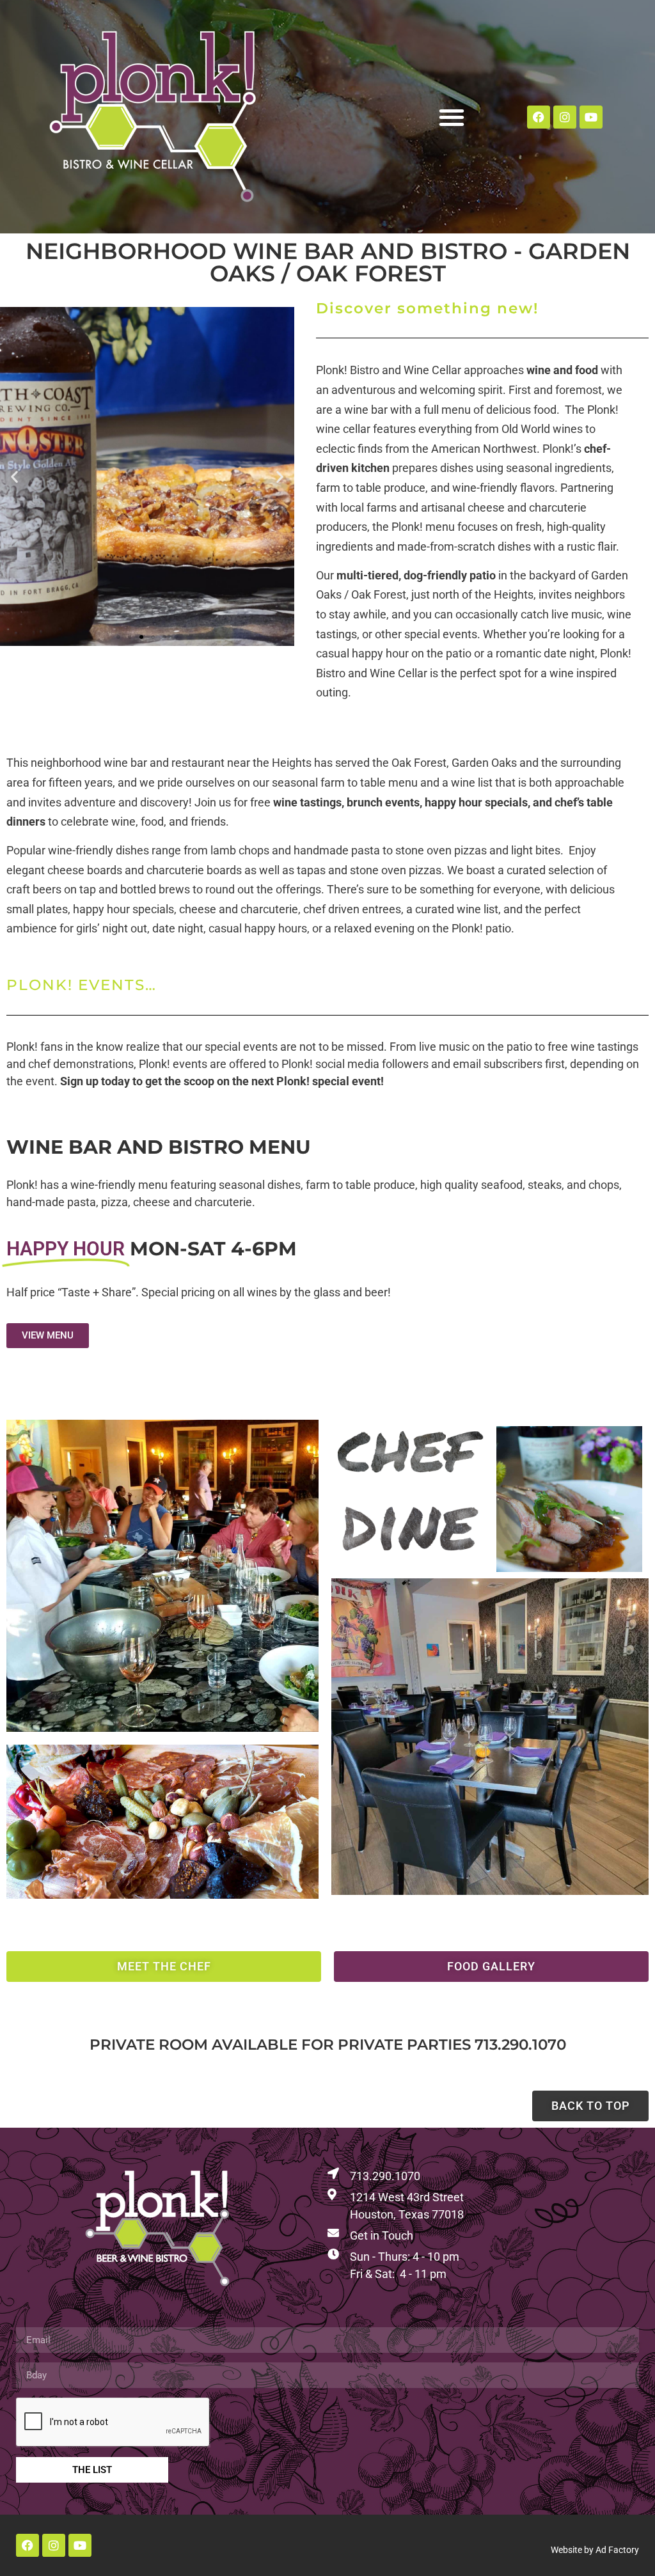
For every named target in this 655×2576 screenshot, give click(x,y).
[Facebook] (539, 117)
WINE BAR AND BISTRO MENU (159, 1147)
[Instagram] (565, 117)
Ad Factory (617, 2550)
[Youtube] (591, 117)
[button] (452, 117)
